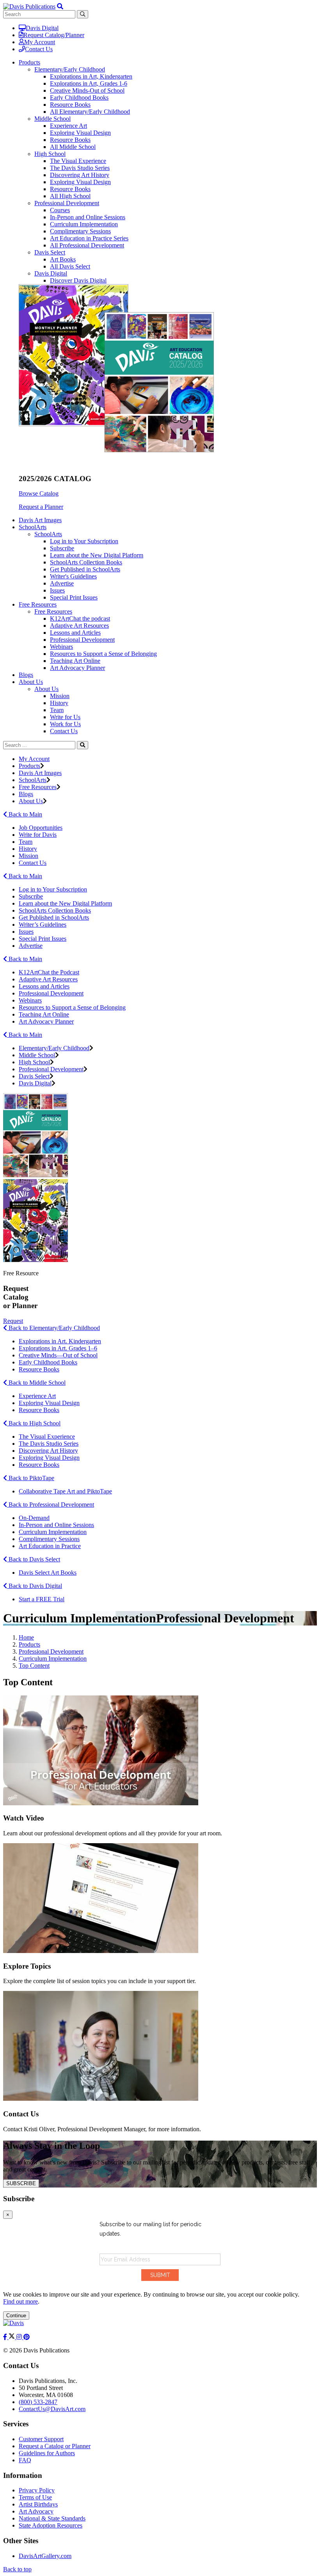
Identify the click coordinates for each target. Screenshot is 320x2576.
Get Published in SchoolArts (85, 569)
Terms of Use (35, 2497)
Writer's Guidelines (73, 576)
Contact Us (39, 49)
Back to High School (34, 1423)
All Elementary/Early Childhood (90, 112)
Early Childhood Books (79, 98)
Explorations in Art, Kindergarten (91, 76)
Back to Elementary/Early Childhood (53, 1328)
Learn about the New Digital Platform (97, 555)
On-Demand (34, 1518)
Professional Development (67, 203)
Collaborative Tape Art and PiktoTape (65, 1491)
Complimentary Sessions (80, 231)
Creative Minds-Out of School (87, 90)
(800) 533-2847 (38, 2402)
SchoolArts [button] (33, 527)
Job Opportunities (41, 828)
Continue (16, 2316)
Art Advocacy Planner (77, 668)
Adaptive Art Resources (79, 626)
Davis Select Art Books (48, 1573)
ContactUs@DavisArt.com (52, 2409)
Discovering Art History (80, 175)
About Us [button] (31, 682)
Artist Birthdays (38, 2504)
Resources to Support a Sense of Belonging (103, 654)
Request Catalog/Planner (54, 35)
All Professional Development (87, 245)
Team (57, 710)
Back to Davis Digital (35, 1586)
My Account (40, 42)
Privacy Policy (37, 2490)
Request (13, 1321)
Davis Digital (42, 28)
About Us (46, 689)
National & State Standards (52, 2518)
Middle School (52, 119)
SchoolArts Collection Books (86, 562)
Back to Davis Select (34, 1559)
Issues (57, 590)
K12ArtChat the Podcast (49, 972)
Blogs (26, 675)
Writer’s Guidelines (43, 925)
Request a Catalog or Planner (55, 2446)
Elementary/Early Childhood (70, 69)
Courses (60, 210)
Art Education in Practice (50, 1546)
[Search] (83, 745)
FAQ (25, 2460)
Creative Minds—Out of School (58, 1355)
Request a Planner (41, 507)
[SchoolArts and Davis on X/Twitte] (12, 2337)
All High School (70, 196)
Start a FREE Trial (42, 1599)
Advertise (62, 583)
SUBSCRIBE (21, 2183)
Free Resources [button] (38, 604)
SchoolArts (48, 534)
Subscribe (62, 548)
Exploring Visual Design (80, 133)
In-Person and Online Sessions (88, 217)
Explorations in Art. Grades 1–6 (58, 1348)
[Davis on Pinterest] (27, 2337)
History (59, 703)
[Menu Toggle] (60, 6)
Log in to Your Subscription (84, 541)
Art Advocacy (36, 2511)
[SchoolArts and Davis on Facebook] (6, 2337)
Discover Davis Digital (78, 280)
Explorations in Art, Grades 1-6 (89, 83)
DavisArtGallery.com (45, 2556)
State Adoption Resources (51, 2525)
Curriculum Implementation (84, 224)
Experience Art (68, 126)
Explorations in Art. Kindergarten (60, 1341)
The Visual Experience (78, 161)
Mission (60, 696)
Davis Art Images (40, 520)
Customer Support (41, 2439)
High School (50, 154)
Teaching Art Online (75, 661)
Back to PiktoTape (31, 1478)
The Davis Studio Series (80, 168)
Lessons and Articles (75, 633)
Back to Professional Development (51, 1505)
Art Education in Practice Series (89, 238)
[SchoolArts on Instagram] (20, 2337)
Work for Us (65, 724)
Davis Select (50, 252)
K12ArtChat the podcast (80, 618)
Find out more (20, 2301)
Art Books (63, 259)
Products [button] (29, 62)
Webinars (61, 647)
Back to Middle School (36, 1383)
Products (29, 766)
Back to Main (25, 814)
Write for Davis (38, 835)
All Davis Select (70, 266)
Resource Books (70, 105)
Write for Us (65, 717)
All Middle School (73, 147)
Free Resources (53, 611)
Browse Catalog (39, 493)
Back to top (17, 2569)
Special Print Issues (74, 597)
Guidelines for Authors (47, 2453)
